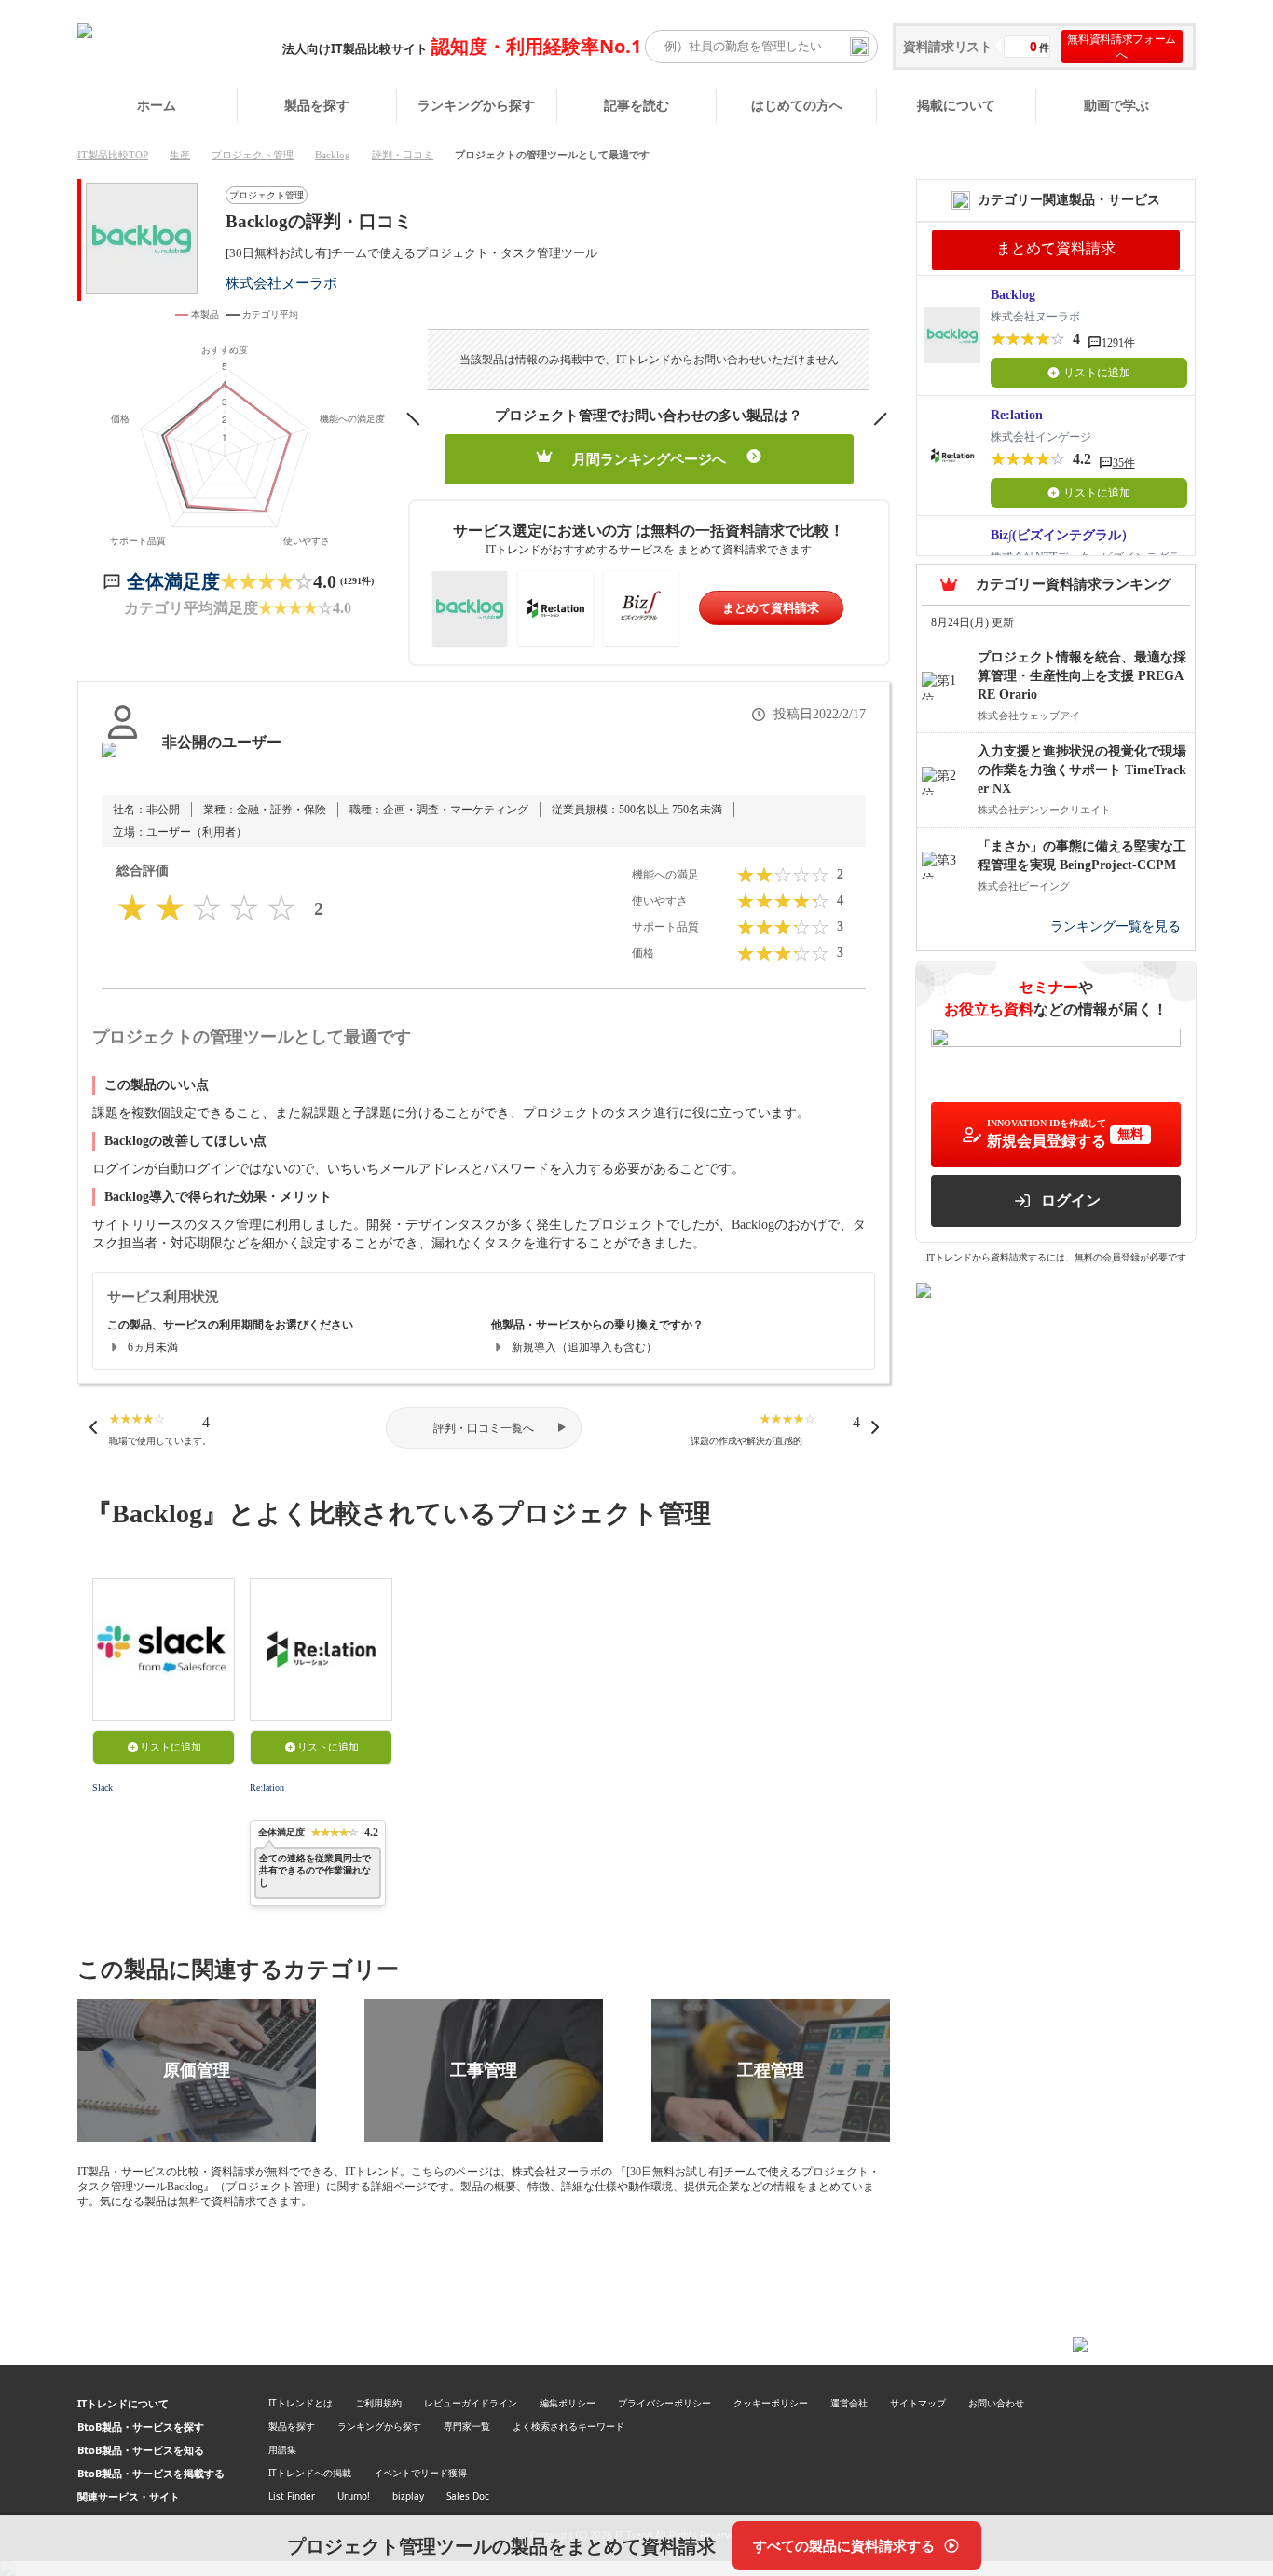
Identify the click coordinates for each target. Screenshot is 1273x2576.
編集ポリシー (568, 2403)
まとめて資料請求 (771, 608)
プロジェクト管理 (253, 155)
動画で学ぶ (1116, 105)
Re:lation (267, 1787)
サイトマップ (918, 2403)
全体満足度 (173, 581)
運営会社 (849, 2403)
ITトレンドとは (301, 2403)
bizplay (408, 2496)
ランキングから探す (476, 105)
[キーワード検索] (859, 47)
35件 (1124, 463)
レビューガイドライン (471, 2403)
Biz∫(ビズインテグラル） (1062, 535)
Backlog (333, 155)
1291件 (1118, 343)
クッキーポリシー (771, 2403)
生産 (180, 155)
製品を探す (317, 105)
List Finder (292, 2496)
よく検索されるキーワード (568, 2426)
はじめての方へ (797, 105)
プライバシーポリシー (664, 2403)
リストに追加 (171, 1747)
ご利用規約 (378, 2403)
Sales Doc (468, 2496)
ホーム (157, 105)
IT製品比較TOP (113, 155)
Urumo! (354, 2496)
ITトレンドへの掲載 (310, 2473)
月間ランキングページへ (649, 459)
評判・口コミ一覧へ (484, 1428)
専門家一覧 (467, 2426)
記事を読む (636, 105)
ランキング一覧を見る (1116, 927)
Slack (103, 1787)
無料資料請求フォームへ (1122, 47)
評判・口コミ (403, 155)
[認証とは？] (123, 761)
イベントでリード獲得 (420, 2473)
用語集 (282, 2449)
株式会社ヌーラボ (281, 283)
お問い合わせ (996, 2403)
